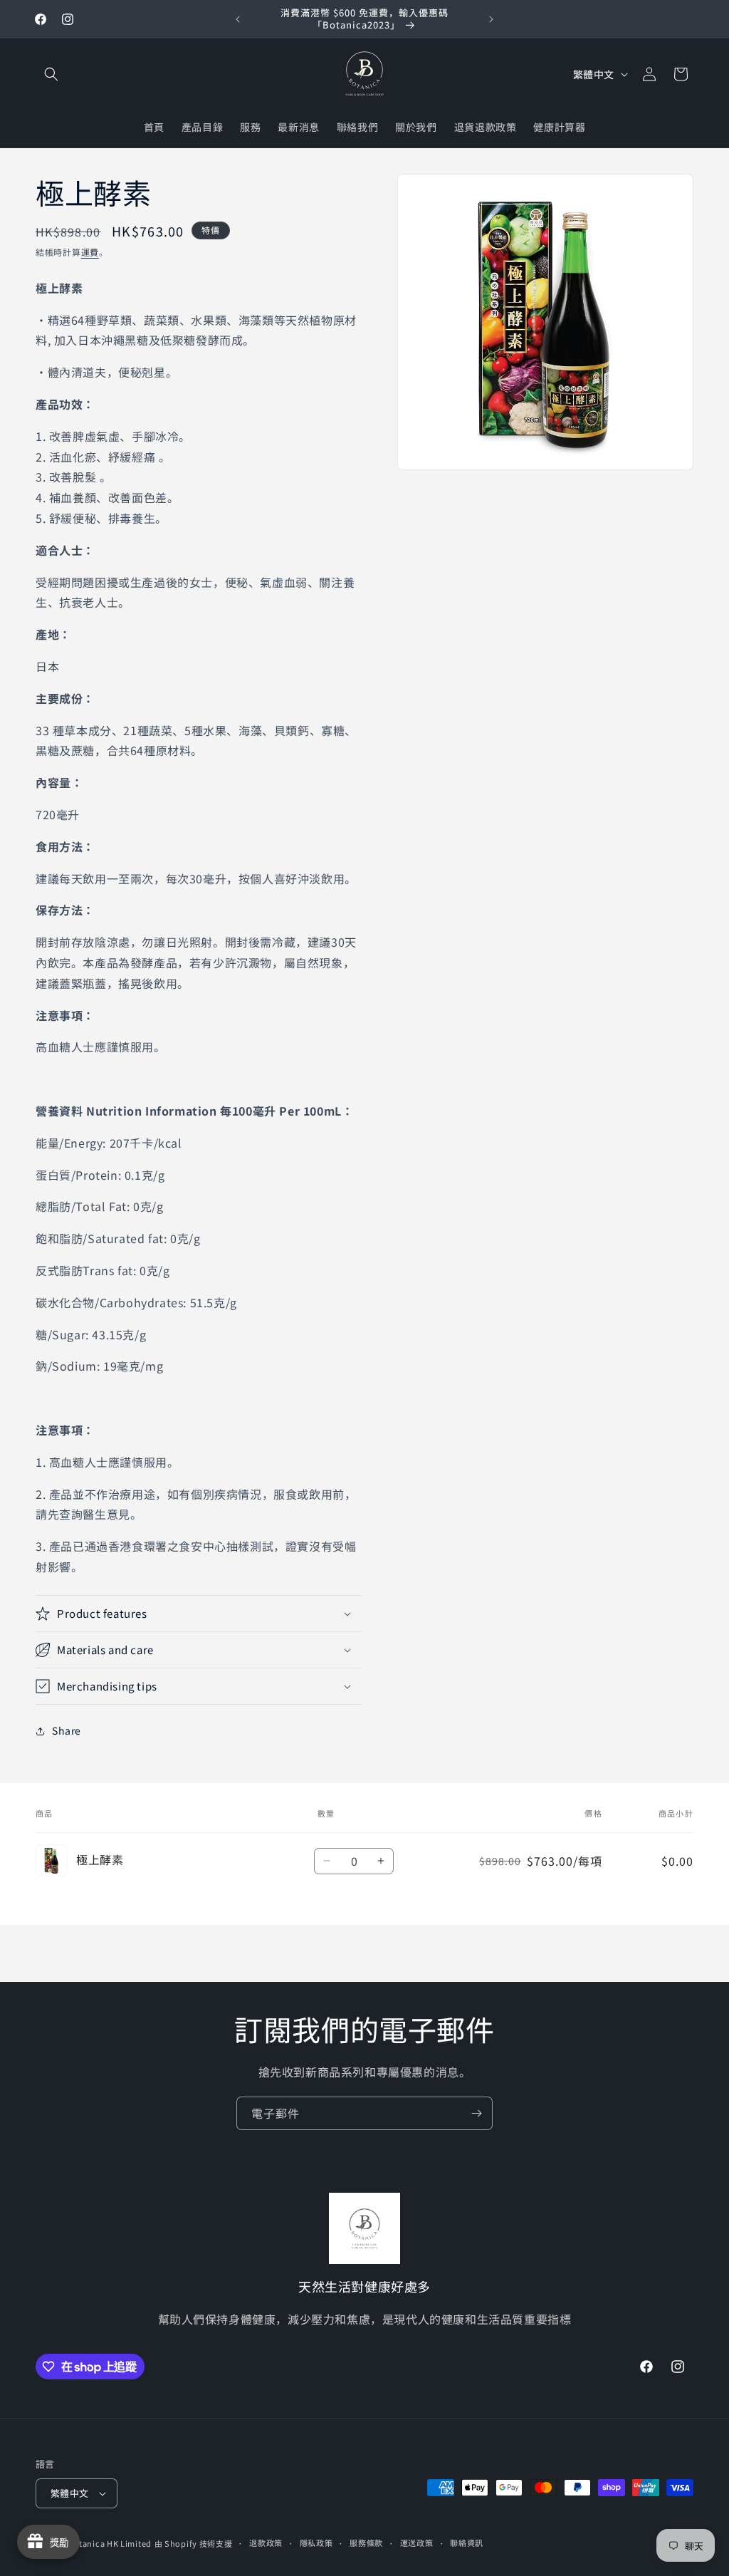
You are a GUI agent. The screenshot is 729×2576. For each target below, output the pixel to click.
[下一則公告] (491, 19)
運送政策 (417, 2543)
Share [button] (67, 1730)
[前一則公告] (238, 19)
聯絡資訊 (467, 2543)
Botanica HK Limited (110, 2543)
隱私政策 (316, 2543)
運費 (90, 252)
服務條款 (366, 2543)
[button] (51, 74)
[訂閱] (476, 2113)
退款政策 (266, 2543)
